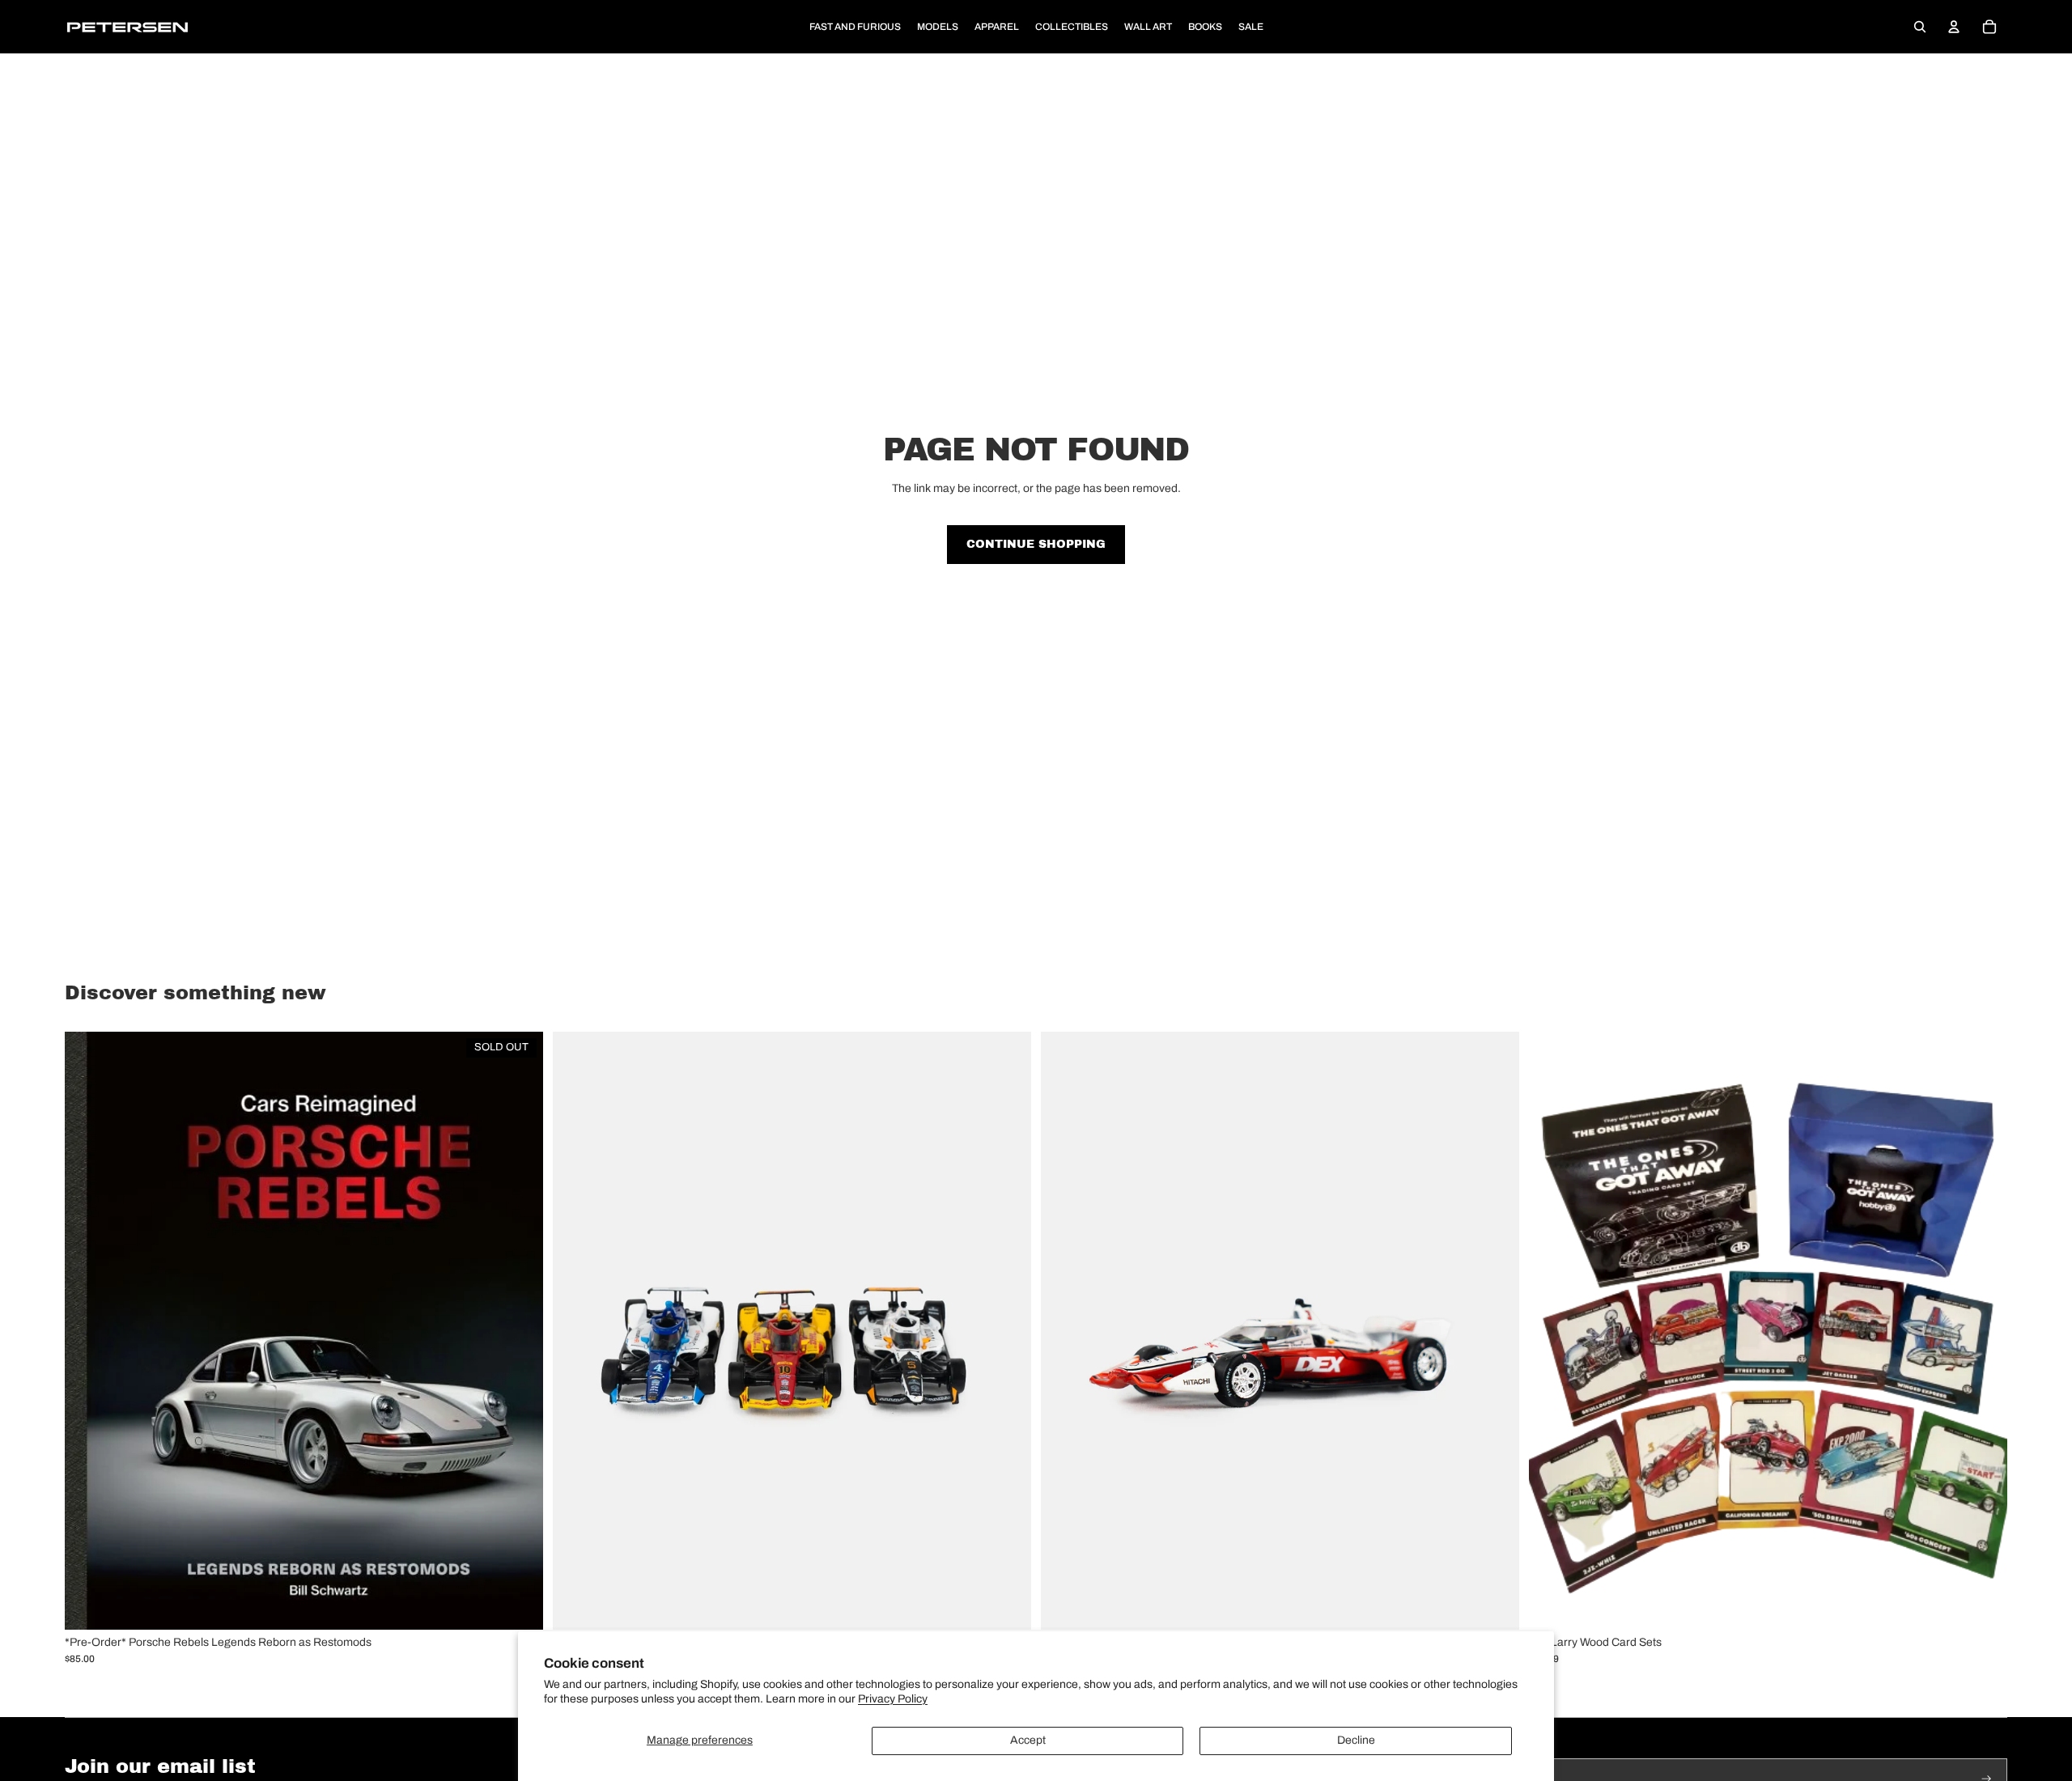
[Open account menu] (1954, 27)
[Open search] (1920, 27)
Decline (1356, 1740)
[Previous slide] (577, 1330)
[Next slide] (1007, 1330)
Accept (1028, 1740)
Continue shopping (1036, 544)
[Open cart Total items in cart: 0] (1989, 27)
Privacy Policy (893, 1699)
